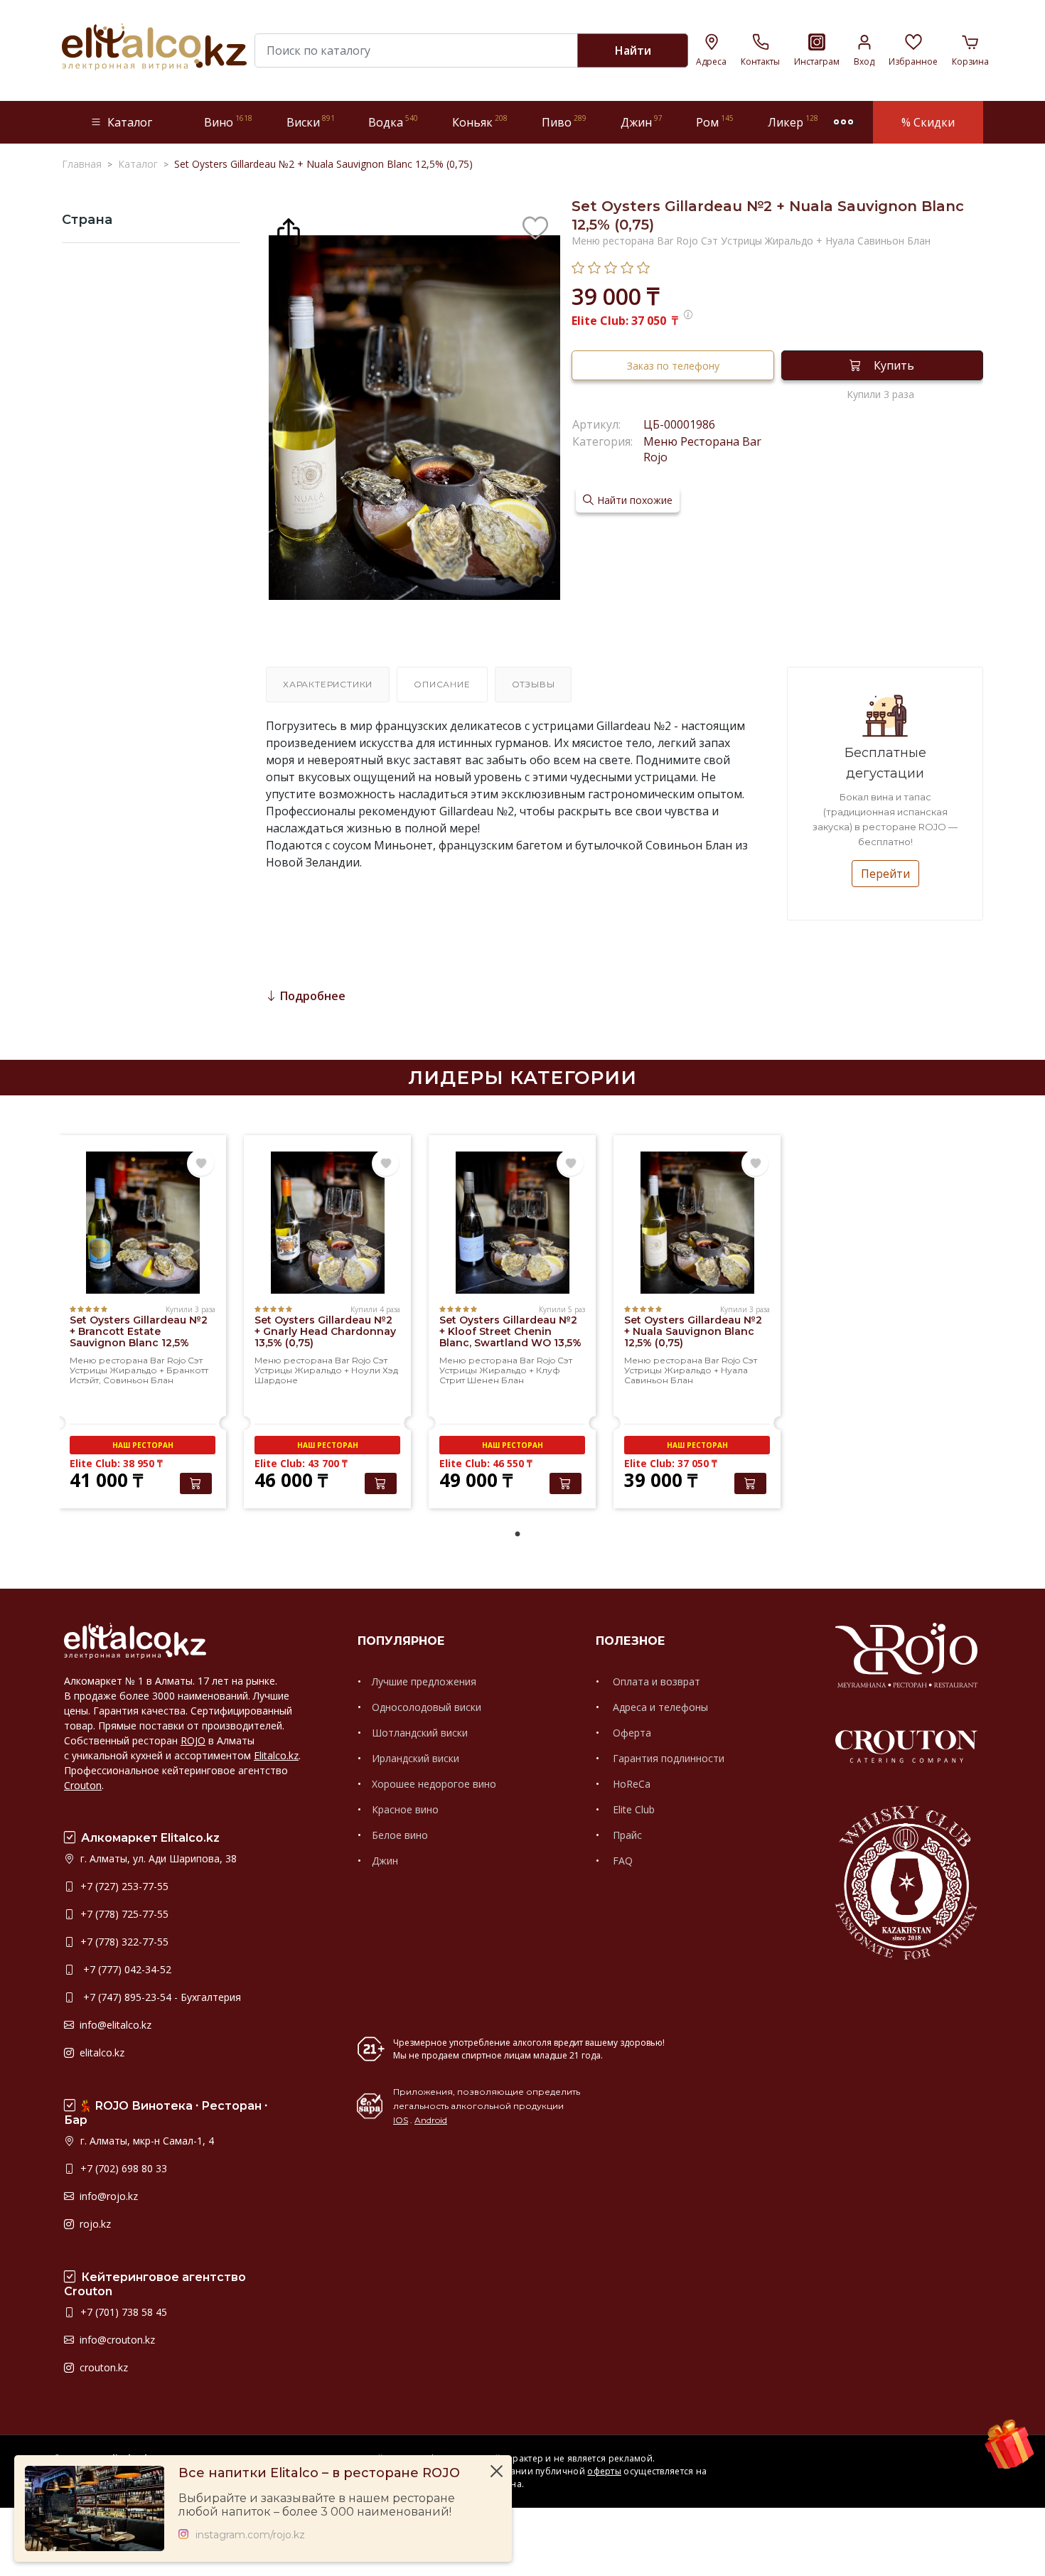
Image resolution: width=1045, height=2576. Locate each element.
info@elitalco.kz (114, 2025)
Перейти (885, 874)
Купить (894, 365)
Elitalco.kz (276, 1755)
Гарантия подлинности (667, 1758)
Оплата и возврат (655, 1681)
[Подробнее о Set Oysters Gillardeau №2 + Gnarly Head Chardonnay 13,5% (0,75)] (327, 1223)
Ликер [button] (793, 122)
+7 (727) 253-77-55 (123, 1886)
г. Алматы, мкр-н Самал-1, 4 (146, 2141)
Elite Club (632, 1809)
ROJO (193, 1740)
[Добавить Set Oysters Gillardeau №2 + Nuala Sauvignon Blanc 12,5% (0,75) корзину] (750, 1483)
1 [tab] (518, 1535)
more (844, 122)
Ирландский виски (416, 1758)
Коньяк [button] (480, 122)
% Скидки (928, 122)
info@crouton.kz (116, 2340)
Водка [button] (393, 122)
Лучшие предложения (424, 1681)
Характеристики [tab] (328, 684)
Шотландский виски (420, 1733)
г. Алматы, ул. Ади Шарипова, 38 (157, 1858)
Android (431, 2120)
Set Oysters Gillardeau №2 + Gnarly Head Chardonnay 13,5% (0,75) (325, 1331)
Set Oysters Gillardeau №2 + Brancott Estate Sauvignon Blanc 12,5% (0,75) (139, 1337)
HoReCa (630, 1784)
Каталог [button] (130, 122)
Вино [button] (228, 122)
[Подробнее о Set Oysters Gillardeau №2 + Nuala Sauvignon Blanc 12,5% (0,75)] (697, 1223)
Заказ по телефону (673, 366)
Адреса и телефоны (659, 1707)
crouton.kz (102, 2367)
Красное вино (405, 1809)
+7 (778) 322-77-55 (123, 1942)
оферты (604, 2471)
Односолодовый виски (427, 1707)
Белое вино (400, 1835)
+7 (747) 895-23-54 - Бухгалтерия (159, 1997)
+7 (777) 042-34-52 (124, 1969)
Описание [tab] (442, 684)
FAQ (621, 1861)
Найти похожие (635, 500)
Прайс (626, 1835)
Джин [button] (642, 122)
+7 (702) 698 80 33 (122, 2168)
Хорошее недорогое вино (434, 1784)
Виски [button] (311, 122)
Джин (385, 1861)
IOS (401, 2120)
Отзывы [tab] (534, 684)
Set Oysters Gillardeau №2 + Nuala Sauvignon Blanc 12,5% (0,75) (693, 1331)
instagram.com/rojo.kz (250, 2535)
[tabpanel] (143, 1324)
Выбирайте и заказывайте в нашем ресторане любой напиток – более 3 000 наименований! (317, 2505)
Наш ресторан (143, 1445)
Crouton (83, 1785)
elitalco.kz (101, 2052)
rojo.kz (94, 2224)
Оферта (631, 1733)
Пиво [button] (564, 122)
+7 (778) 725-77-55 (123, 1914)
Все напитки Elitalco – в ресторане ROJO (319, 2473)
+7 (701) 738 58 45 (122, 2312)
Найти (633, 50)
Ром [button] (715, 122)
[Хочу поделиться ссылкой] (289, 231)
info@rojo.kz (107, 2196)
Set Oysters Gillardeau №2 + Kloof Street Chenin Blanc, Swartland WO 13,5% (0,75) (510, 1337)
